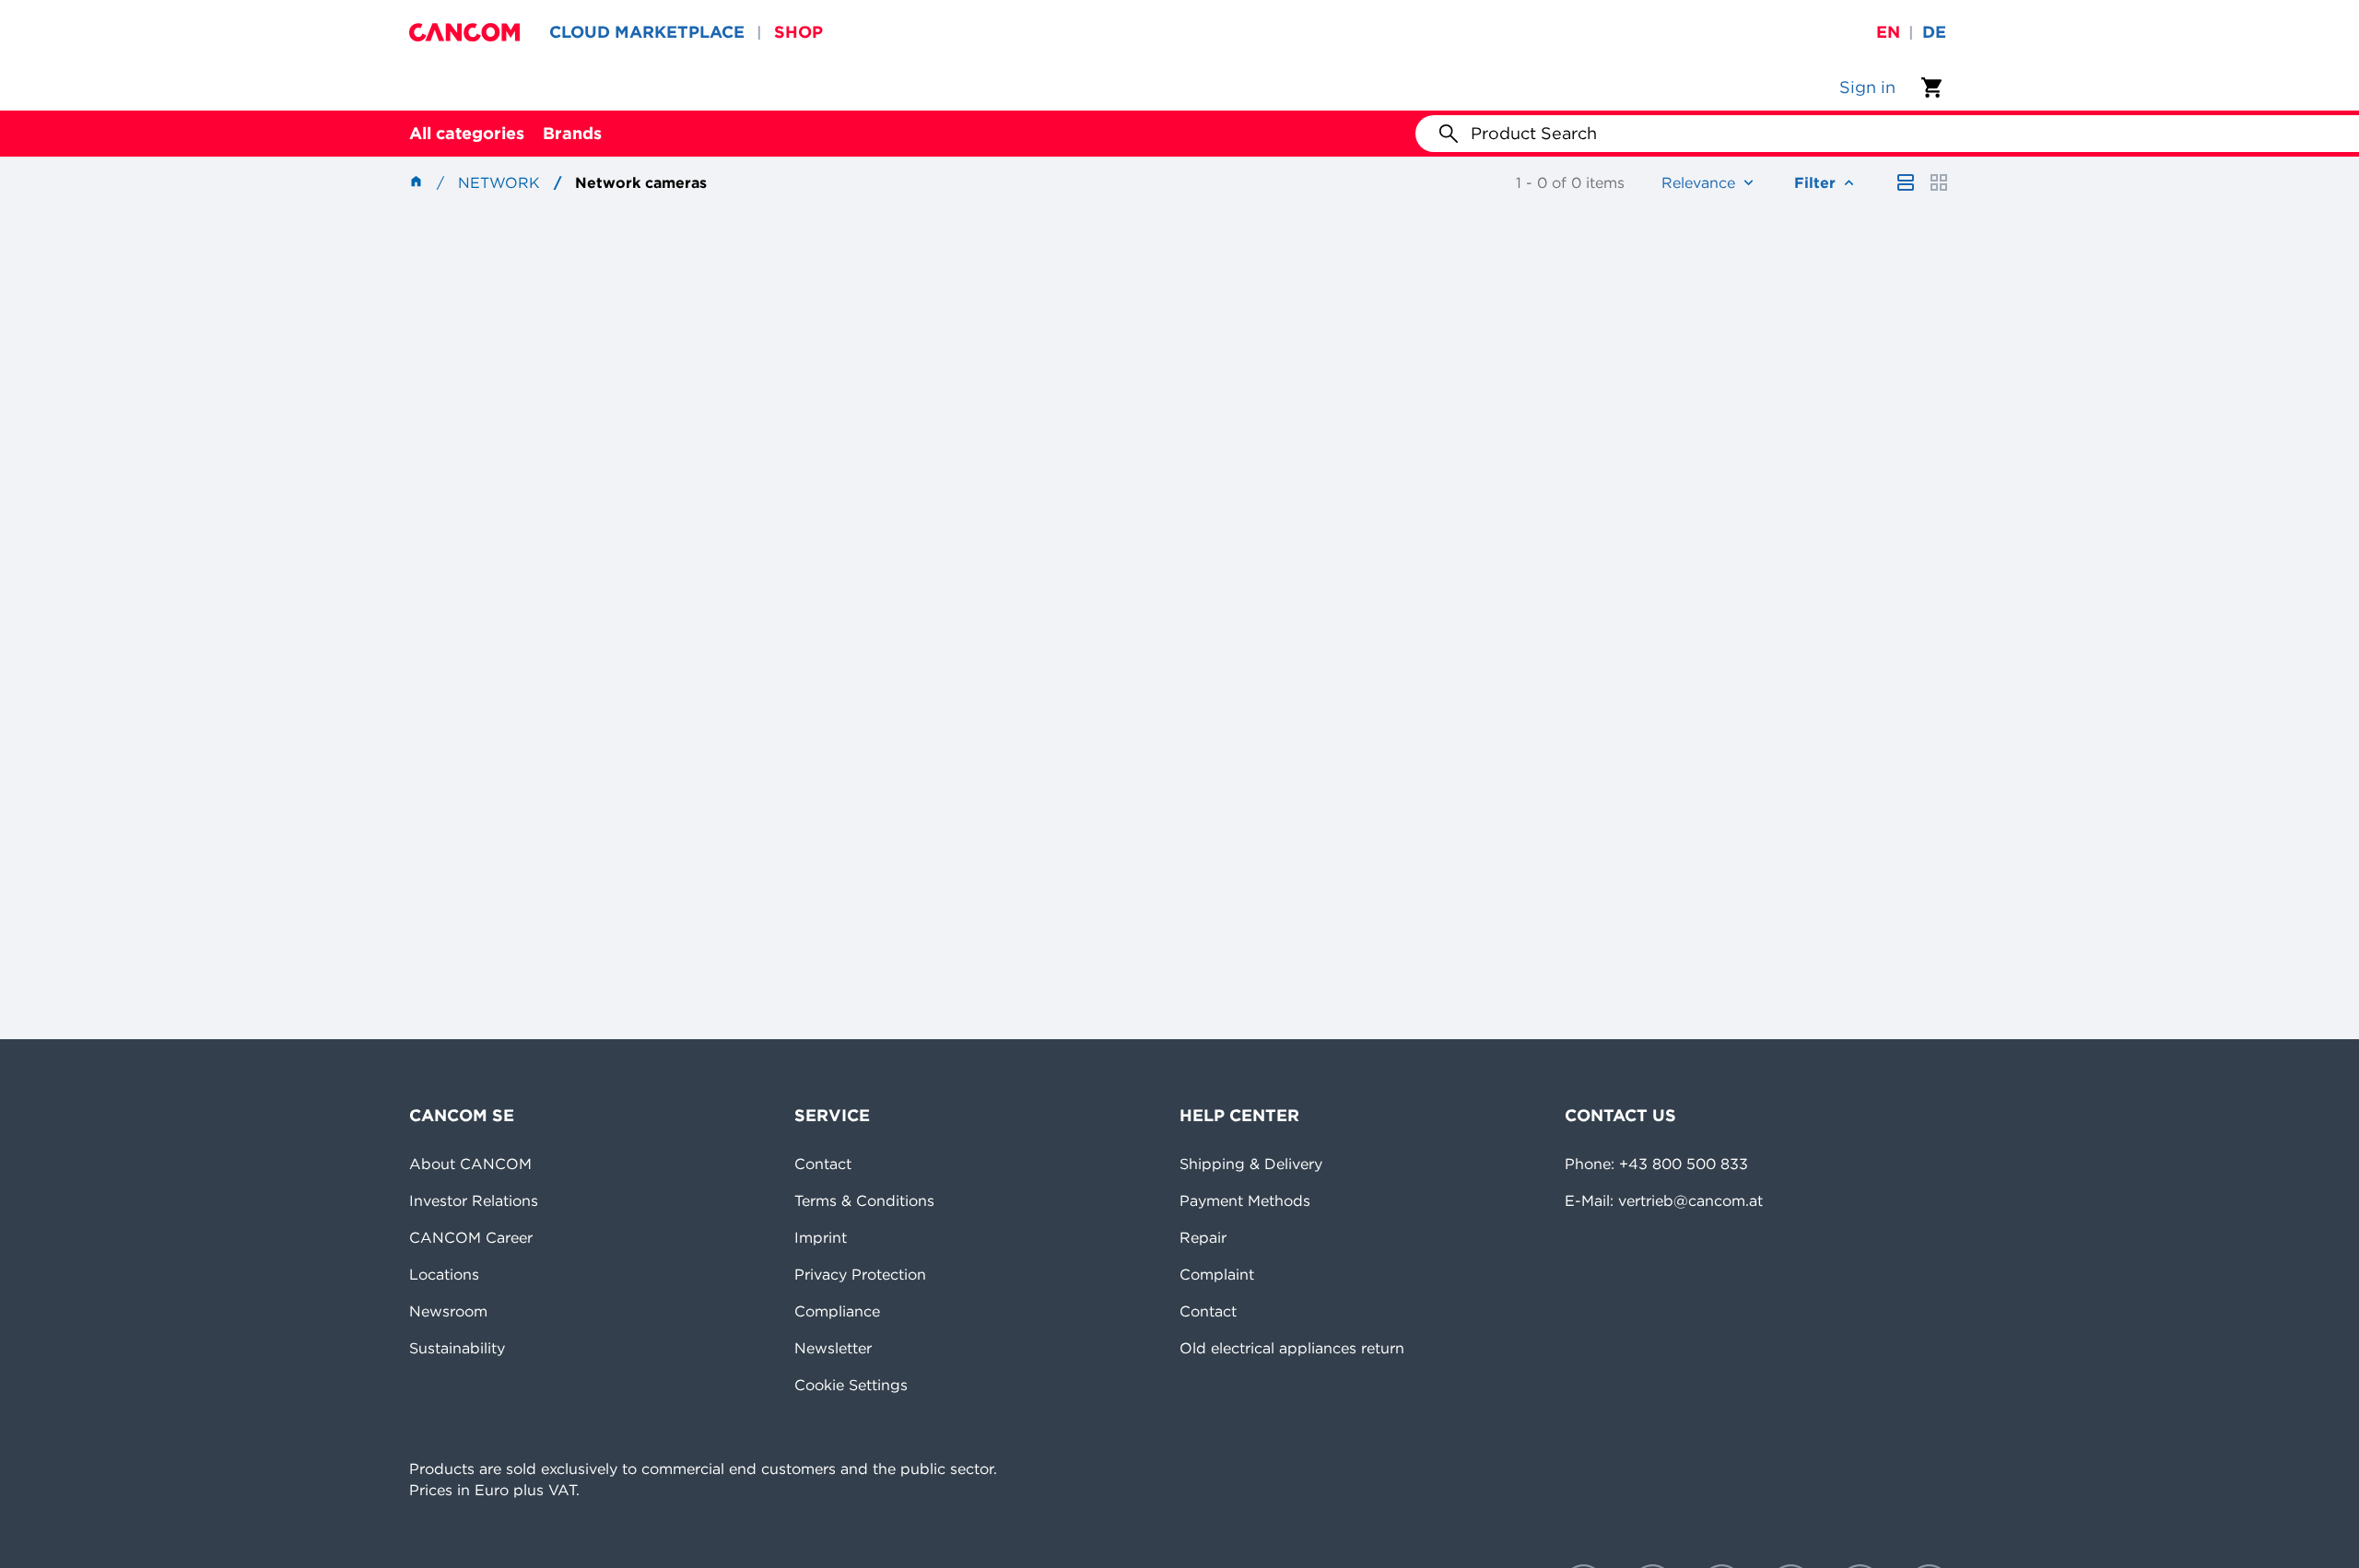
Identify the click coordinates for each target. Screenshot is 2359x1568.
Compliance (837, 1311)
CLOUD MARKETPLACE (647, 32)
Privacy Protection (860, 1274)
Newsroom (448, 1311)
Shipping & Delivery (1251, 1164)
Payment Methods (1245, 1200)
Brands (572, 133)
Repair (1203, 1237)
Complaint (1217, 1274)
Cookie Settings (851, 1385)
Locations (444, 1274)
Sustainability (457, 1348)
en (1888, 32)
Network (499, 182)
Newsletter (833, 1348)
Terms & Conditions (864, 1200)
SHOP (798, 32)
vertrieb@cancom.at (1690, 1200)
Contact (823, 1164)
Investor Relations (474, 1200)
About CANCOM (470, 1164)
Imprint (821, 1237)
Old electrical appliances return (1292, 1348)
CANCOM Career (471, 1237)
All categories (467, 133)
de (1934, 32)
